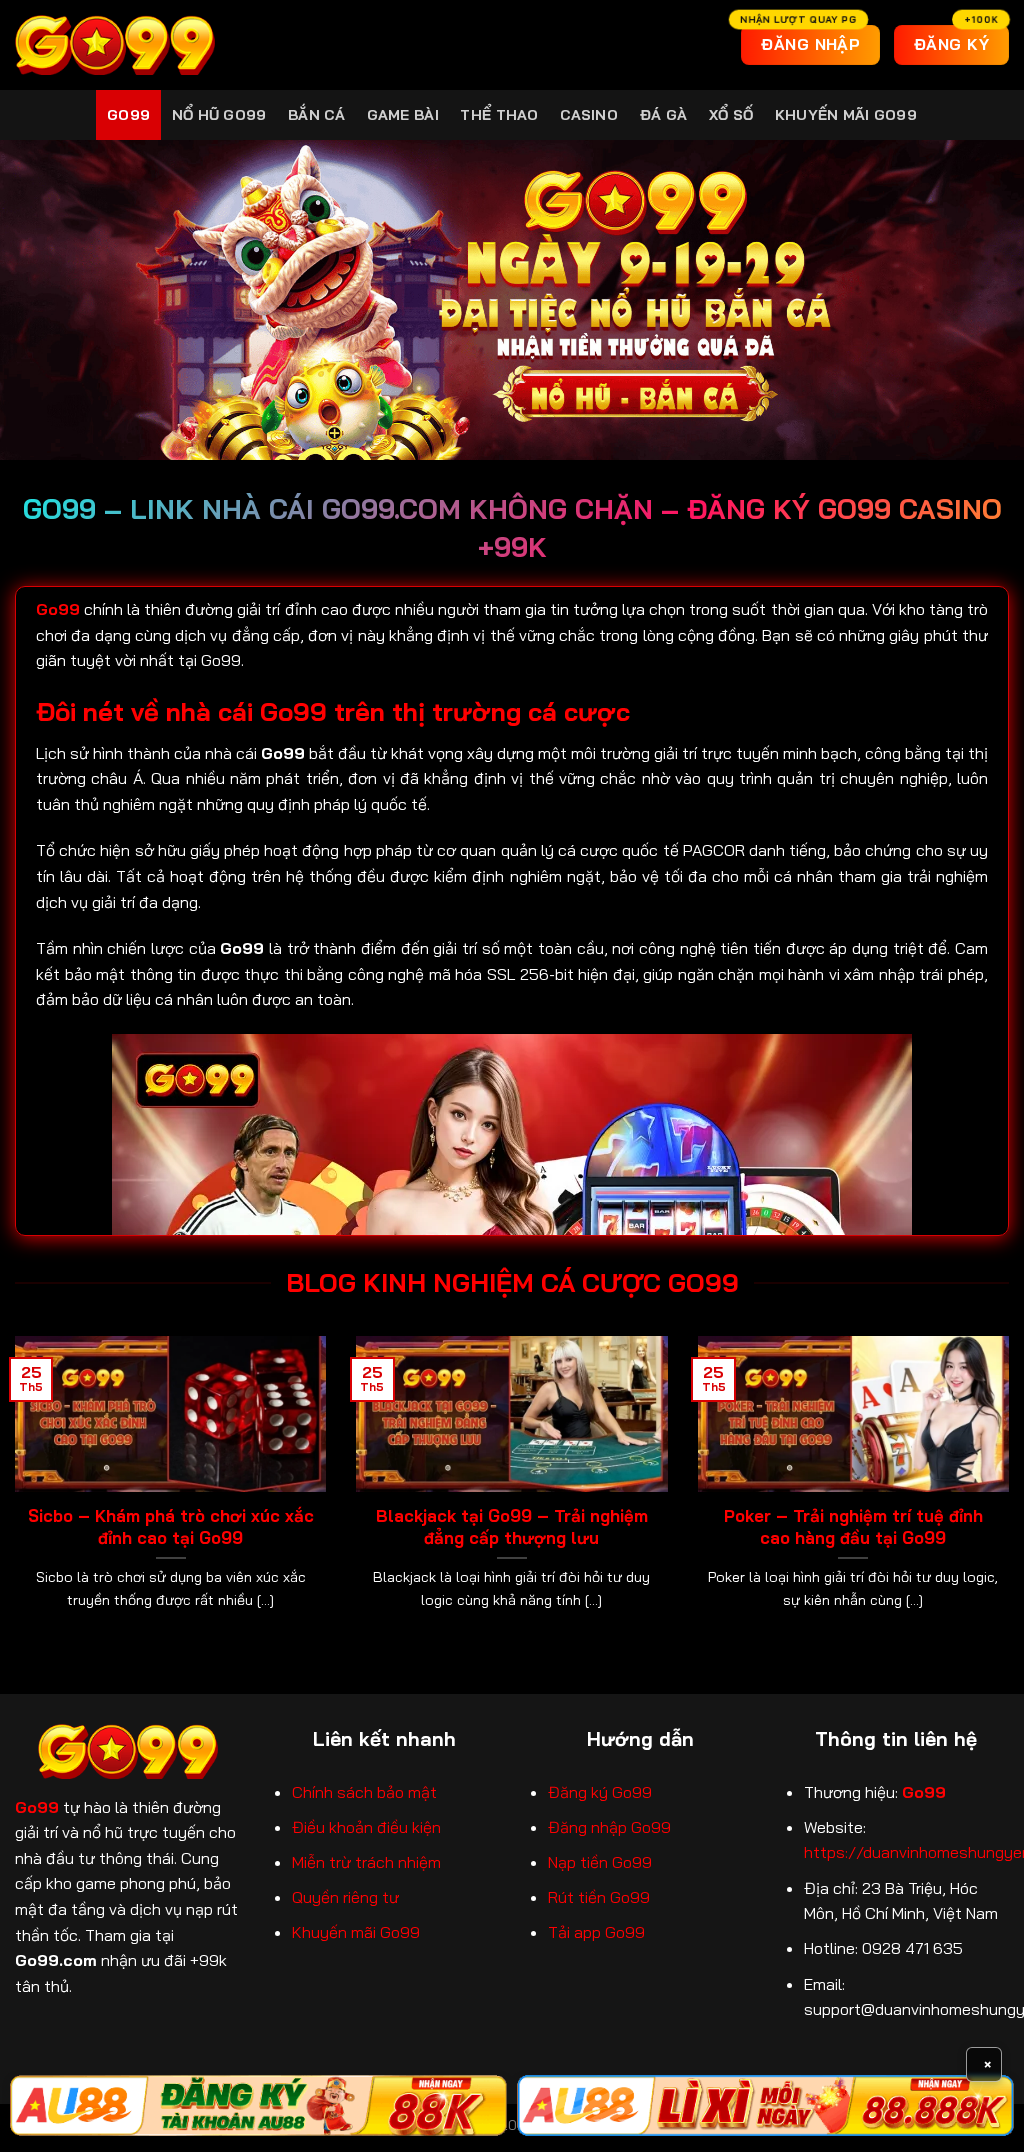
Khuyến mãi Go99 (846, 115)
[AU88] (258, 2105)
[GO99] (115, 45)
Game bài (403, 115)
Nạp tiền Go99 (600, 1862)
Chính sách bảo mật (364, 1792)
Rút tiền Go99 (599, 1897)
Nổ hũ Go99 (219, 115)
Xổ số (731, 115)
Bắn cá (316, 115)
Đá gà (663, 115)
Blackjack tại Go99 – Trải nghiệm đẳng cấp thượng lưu (512, 1526)
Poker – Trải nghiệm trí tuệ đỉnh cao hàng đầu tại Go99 (853, 1526)
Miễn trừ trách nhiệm (366, 1862)
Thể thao (499, 115)
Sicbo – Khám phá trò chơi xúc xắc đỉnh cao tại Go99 (171, 1526)
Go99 (128, 115)
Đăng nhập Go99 (609, 1827)
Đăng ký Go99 (600, 1792)
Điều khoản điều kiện (366, 1827)
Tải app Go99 (596, 1932)
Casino (589, 115)
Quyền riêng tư (345, 1897)
